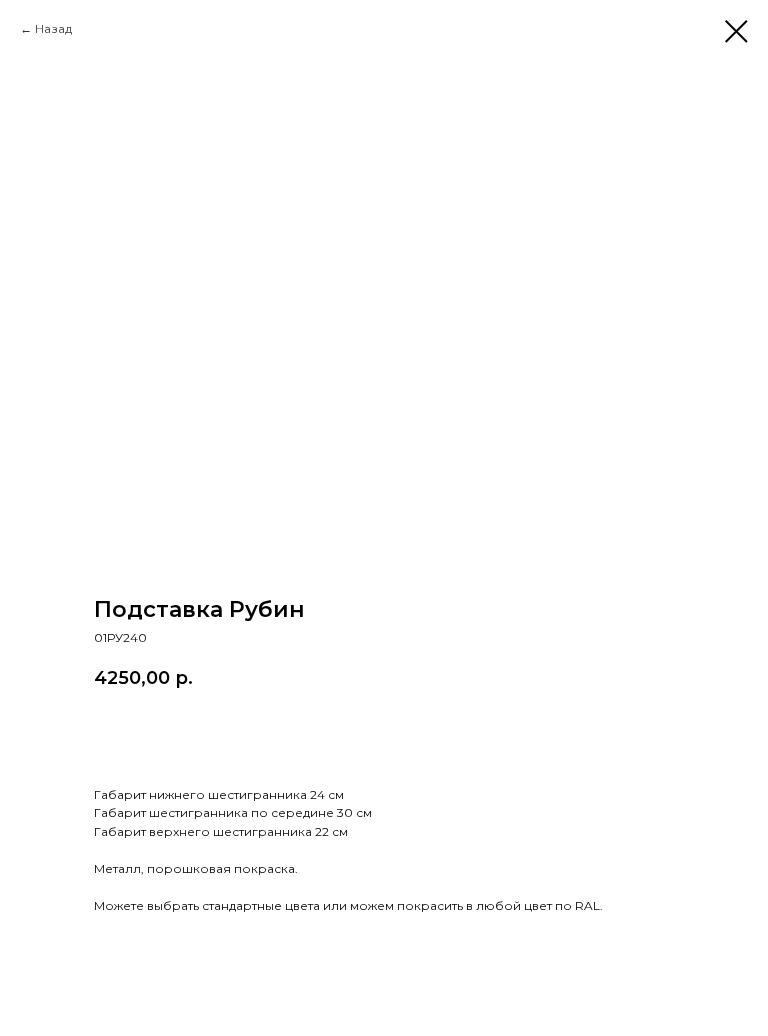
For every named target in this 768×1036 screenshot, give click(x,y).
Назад (53, 28)
